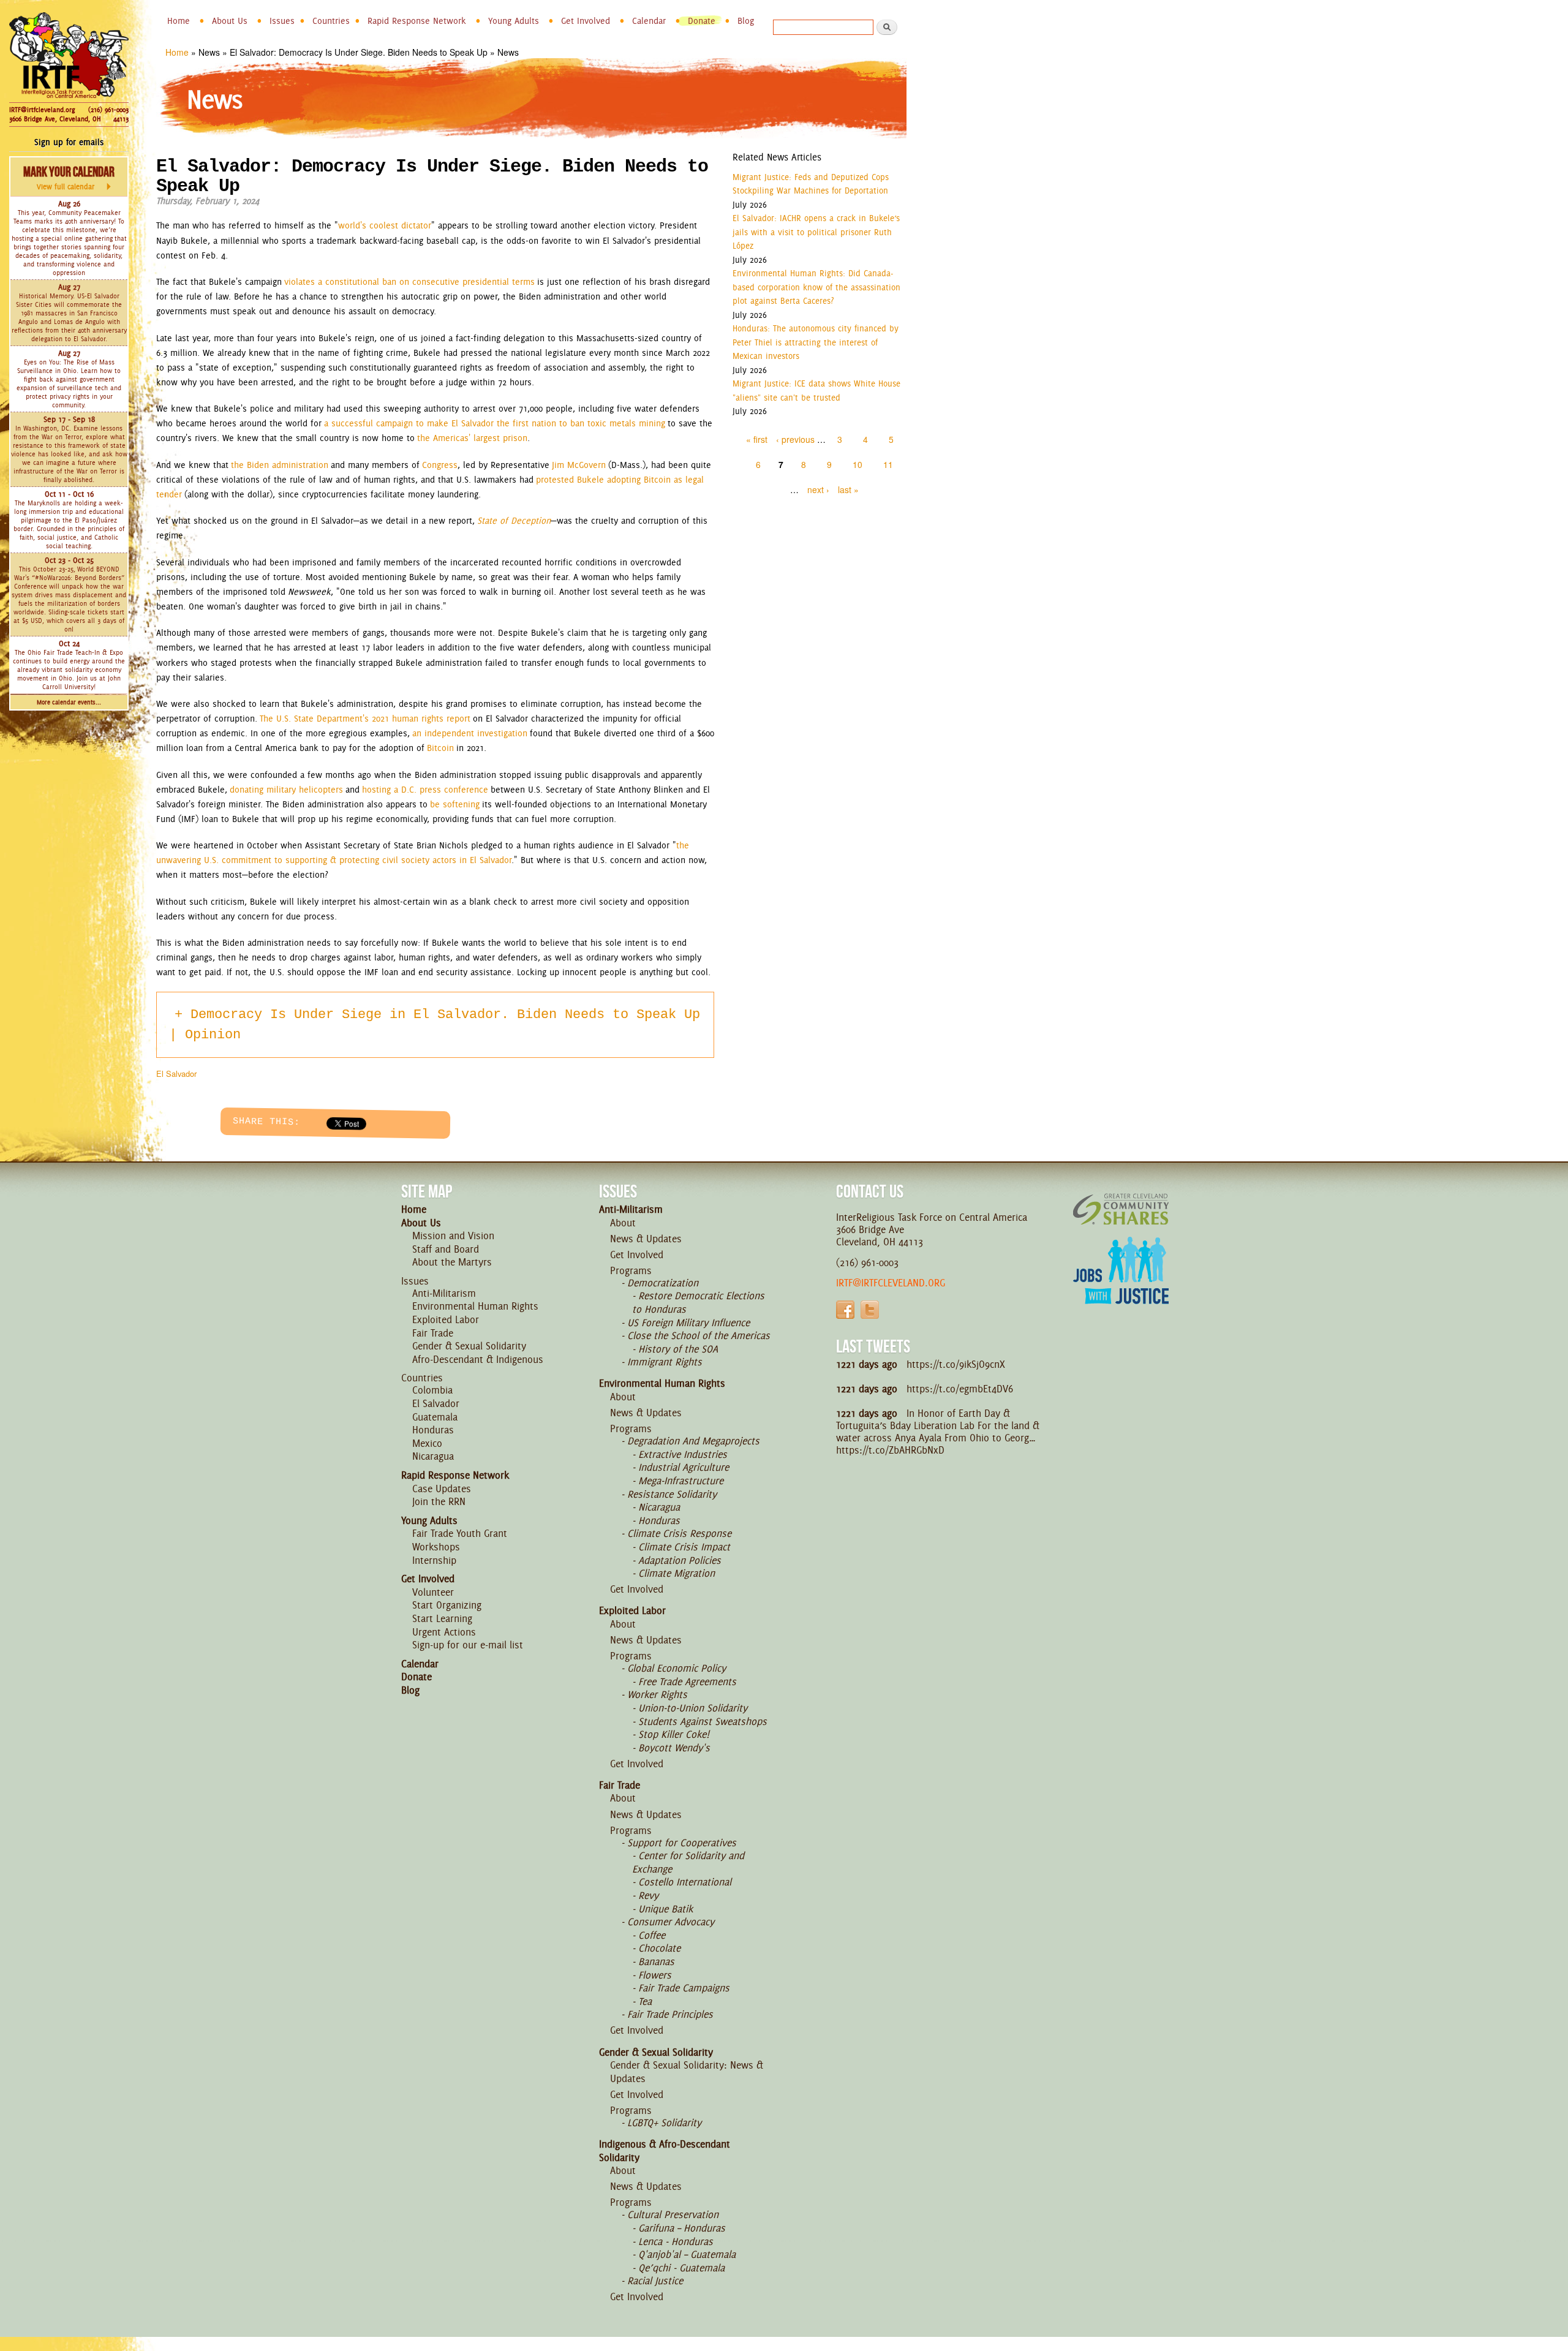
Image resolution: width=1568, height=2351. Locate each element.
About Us (230, 21)
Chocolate (659, 1948)
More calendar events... (69, 702)
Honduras (433, 1430)
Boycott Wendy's (674, 1748)
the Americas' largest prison (472, 438)
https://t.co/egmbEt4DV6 (960, 1389)
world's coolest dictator (385, 225)
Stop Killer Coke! (674, 1734)
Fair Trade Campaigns (684, 1988)
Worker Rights (657, 1694)
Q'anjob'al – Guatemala (687, 2254)
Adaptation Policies (680, 1560)
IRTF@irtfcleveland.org (42, 110)
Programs (631, 1270)
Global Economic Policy (677, 1668)
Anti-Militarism (444, 1293)
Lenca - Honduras (676, 2241)
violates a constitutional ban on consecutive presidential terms (409, 282)
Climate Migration (677, 1573)
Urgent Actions (444, 1632)
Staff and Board (446, 1249)
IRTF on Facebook (845, 1310)
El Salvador (176, 1074)
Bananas (656, 1961)
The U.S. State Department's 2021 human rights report (365, 719)
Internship (434, 1560)
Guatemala (435, 1417)
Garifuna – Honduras (682, 2228)
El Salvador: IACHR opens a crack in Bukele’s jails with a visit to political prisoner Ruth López (816, 232)
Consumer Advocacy (671, 1922)
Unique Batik (665, 1909)
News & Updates (646, 1239)
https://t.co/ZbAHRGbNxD (890, 1450)
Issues (282, 21)
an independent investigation (470, 733)
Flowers (655, 1975)
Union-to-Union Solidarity (693, 1708)
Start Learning (442, 1618)
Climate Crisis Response (679, 1533)
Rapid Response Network (417, 21)
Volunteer (433, 1592)
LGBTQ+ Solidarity (664, 2123)
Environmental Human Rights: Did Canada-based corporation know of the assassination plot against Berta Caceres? (816, 287)
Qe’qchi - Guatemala (681, 2268)
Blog (746, 21)
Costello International (685, 1882)
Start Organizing (447, 1605)
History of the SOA (678, 1349)
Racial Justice (655, 2281)
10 (858, 464)
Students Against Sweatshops (703, 1721)
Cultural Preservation (673, 2214)
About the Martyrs (452, 1262)
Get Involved (586, 21)
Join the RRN (439, 1501)
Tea (645, 2001)
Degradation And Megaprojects (693, 1441)
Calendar (649, 21)
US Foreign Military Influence (688, 1323)
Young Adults (514, 21)
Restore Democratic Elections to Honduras (698, 1302)
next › (818, 489)
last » (848, 489)
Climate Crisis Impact (684, 1547)
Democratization (663, 1283)
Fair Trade (433, 1333)
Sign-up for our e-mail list (468, 1645)
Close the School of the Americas (699, 1335)
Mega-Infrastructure (681, 1481)
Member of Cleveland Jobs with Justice (1121, 1286)
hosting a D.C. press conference (425, 790)
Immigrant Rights (665, 1362)
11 (888, 464)
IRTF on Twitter (870, 1310)
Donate (702, 21)
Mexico (427, 1443)
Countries (331, 21)
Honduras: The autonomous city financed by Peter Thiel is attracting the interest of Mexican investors (816, 342)
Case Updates (442, 1489)
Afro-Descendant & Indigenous (478, 1359)
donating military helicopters (286, 790)
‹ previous (795, 439)
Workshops (436, 1547)
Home (179, 21)
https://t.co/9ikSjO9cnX (956, 1364)
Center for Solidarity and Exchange (688, 1862)
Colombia (432, 1390)
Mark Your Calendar (69, 178)
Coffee (652, 1935)
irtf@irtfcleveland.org (891, 1283)
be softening (455, 804)
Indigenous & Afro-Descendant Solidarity (665, 2151)
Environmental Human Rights (475, 1306)
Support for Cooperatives (682, 1843)
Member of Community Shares (1121, 1209)
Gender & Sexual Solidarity (469, 1346)
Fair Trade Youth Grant (460, 1533)
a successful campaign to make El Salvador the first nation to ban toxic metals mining (495, 423)
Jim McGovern (579, 465)
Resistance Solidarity (672, 1494)
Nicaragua (433, 1456)
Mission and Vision (453, 1236)
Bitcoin (440, 748)
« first (757, 439)
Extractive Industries (683, 1454)
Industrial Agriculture (684, 1467)
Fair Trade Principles (670, 2014)
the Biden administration (280, 465)
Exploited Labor (446, 1319)
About (623, 1223)
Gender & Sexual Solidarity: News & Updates (687, 2072)
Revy (648, 1895)
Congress (440, 465)
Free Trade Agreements (687, 1681)
